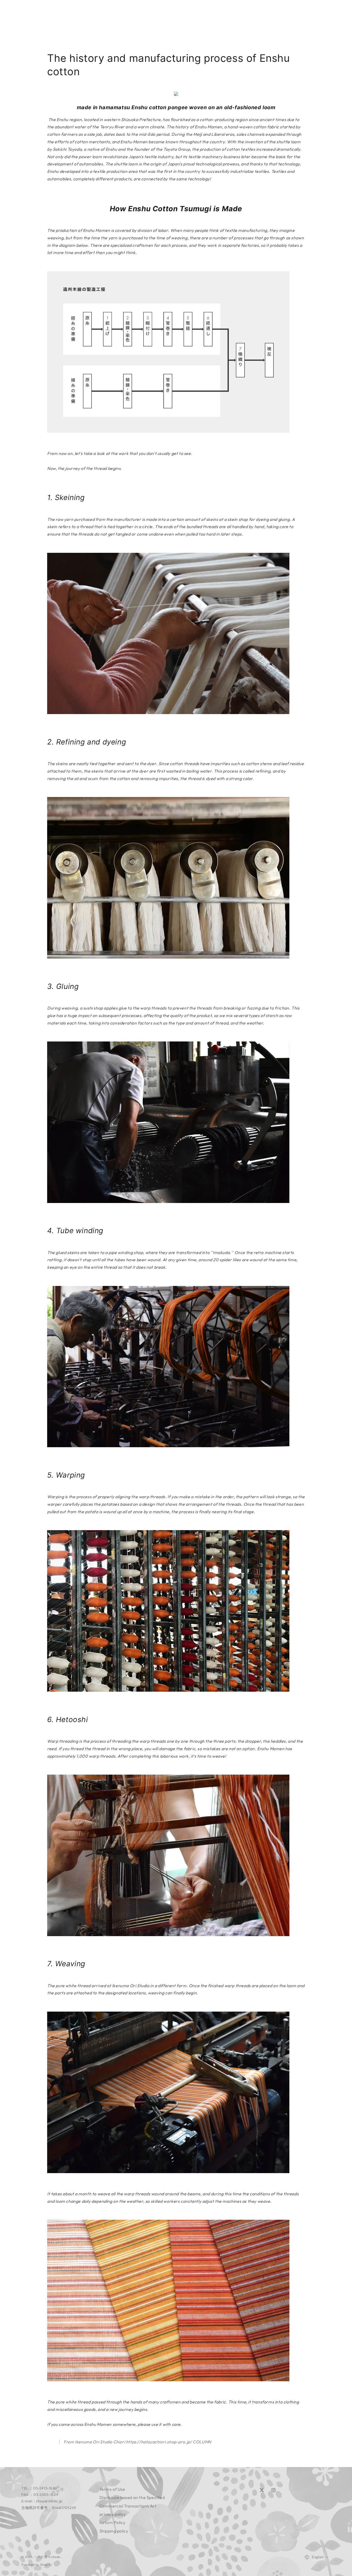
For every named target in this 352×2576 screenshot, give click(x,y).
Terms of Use (112, 2489)
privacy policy (113, 2514)
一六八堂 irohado (48, 2557)
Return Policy (112, 2522)
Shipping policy (114, 2531)
